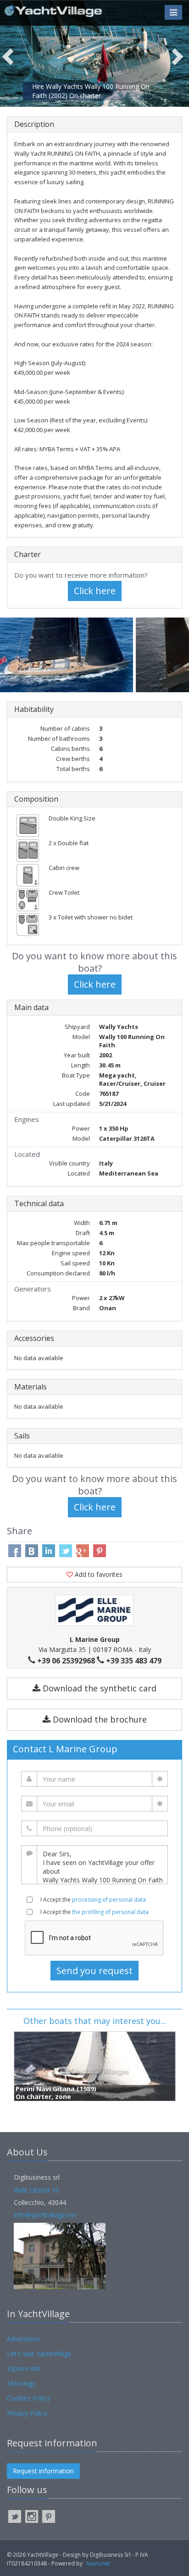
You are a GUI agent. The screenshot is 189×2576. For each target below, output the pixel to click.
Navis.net (98, 2563)
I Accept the (93, 1900)
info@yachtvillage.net (45, 2215)
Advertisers (23, 2339)
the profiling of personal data (110, 1912)
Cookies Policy (28, 2398)
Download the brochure (99, 1719)
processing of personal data (109, 1900)
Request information (43, 2471)
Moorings (21, 2383)
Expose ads (24, 2368)
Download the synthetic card (98, 1688)
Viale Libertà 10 (36, 2190)
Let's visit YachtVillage (39, 2354)
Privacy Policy (27, 2413)
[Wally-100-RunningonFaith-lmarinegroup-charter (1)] (68, 655)
